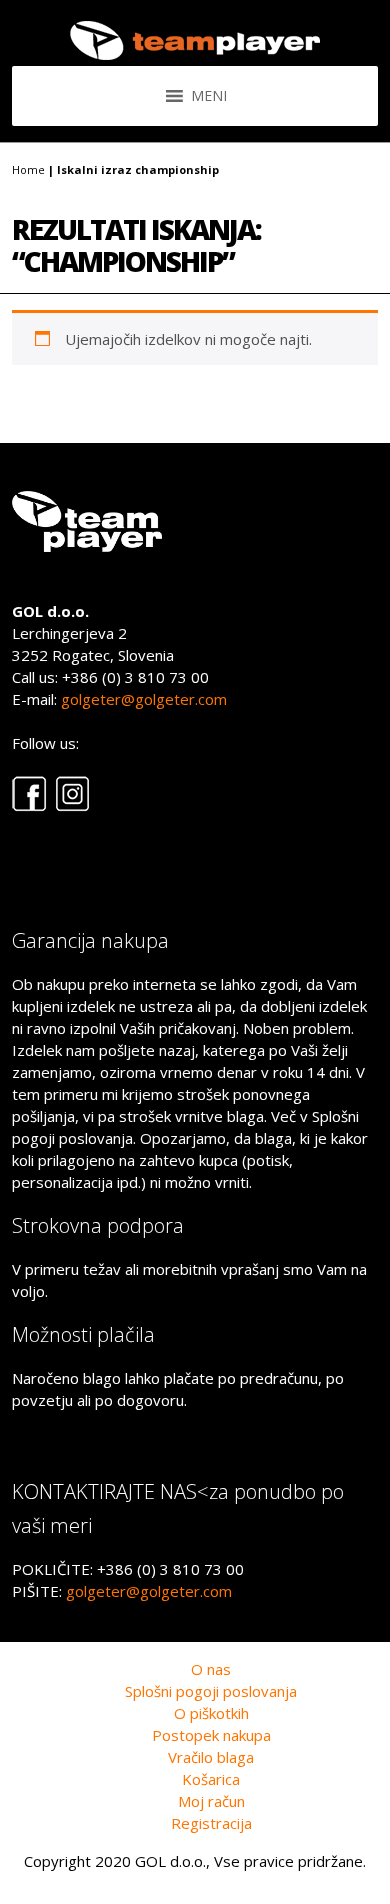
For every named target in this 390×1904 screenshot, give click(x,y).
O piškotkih (211, 1713)
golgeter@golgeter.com (144, 699)
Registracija (211, 1823)
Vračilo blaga (211, 1757)
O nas (211, 1669)
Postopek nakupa (211, 1735)
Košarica (211, 1779)
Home (28, 169)
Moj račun (211, 1801)
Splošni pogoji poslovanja (211, 1691)
